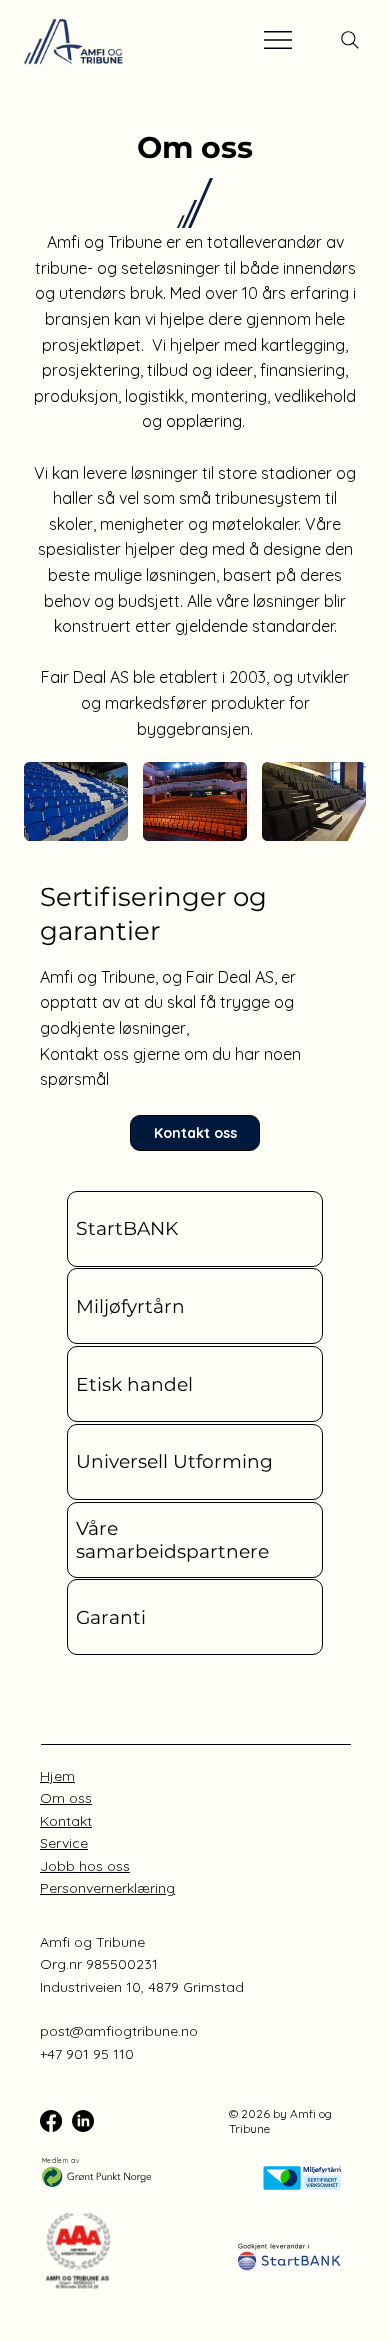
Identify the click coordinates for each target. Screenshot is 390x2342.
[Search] (350, 40)
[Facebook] (51, 2121)
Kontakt (66, 1821)
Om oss (66, 1798)
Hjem (57, 1776)
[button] (195, 1229)
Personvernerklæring (107, 1888)
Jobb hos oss (85, 1866)
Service (64, 1843)
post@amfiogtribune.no (119, 2031)
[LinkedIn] (83, 2121)
